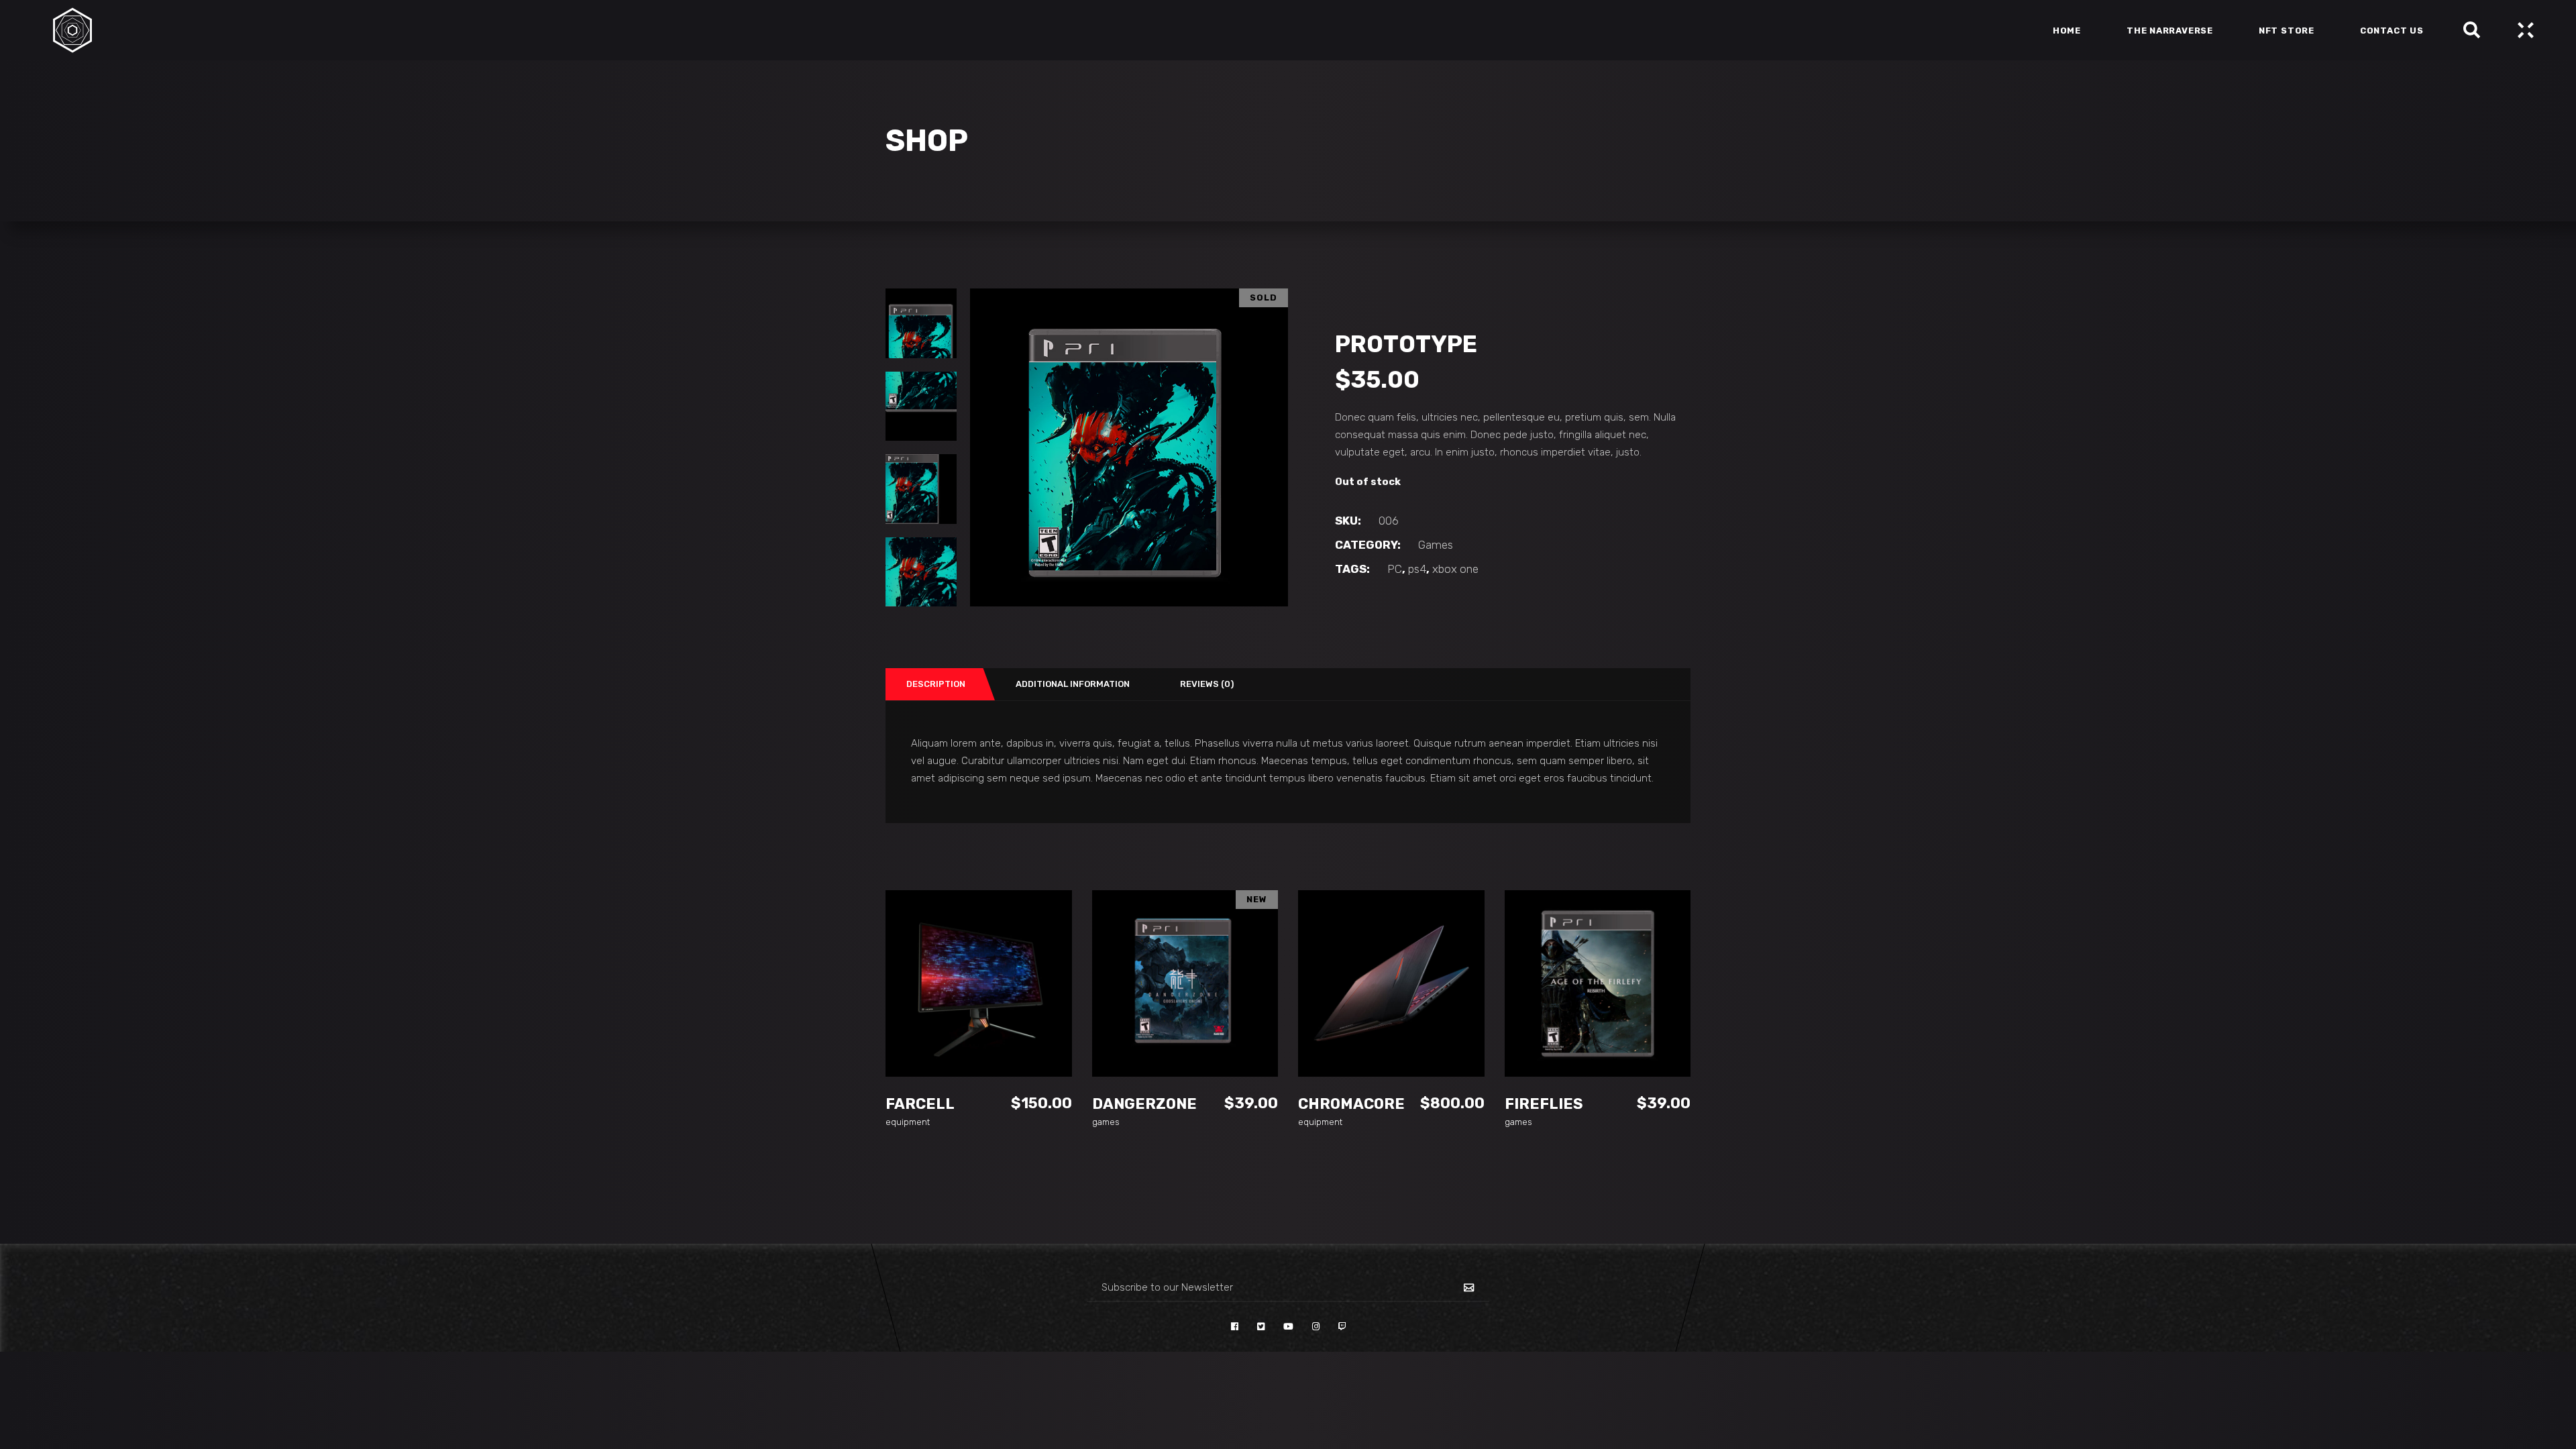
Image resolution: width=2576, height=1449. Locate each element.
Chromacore (1351, 1104)
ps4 (1417, 569)
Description (936, 684)
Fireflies (1544, 1104)
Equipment (908, 1122)
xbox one (1455, 569)
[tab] (934, 684)
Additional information (1073, 684)
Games (1436, 545)
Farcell (920, 1104)
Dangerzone (1144, 1104)
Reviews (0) (1207, 684)
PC (1395, 569)
